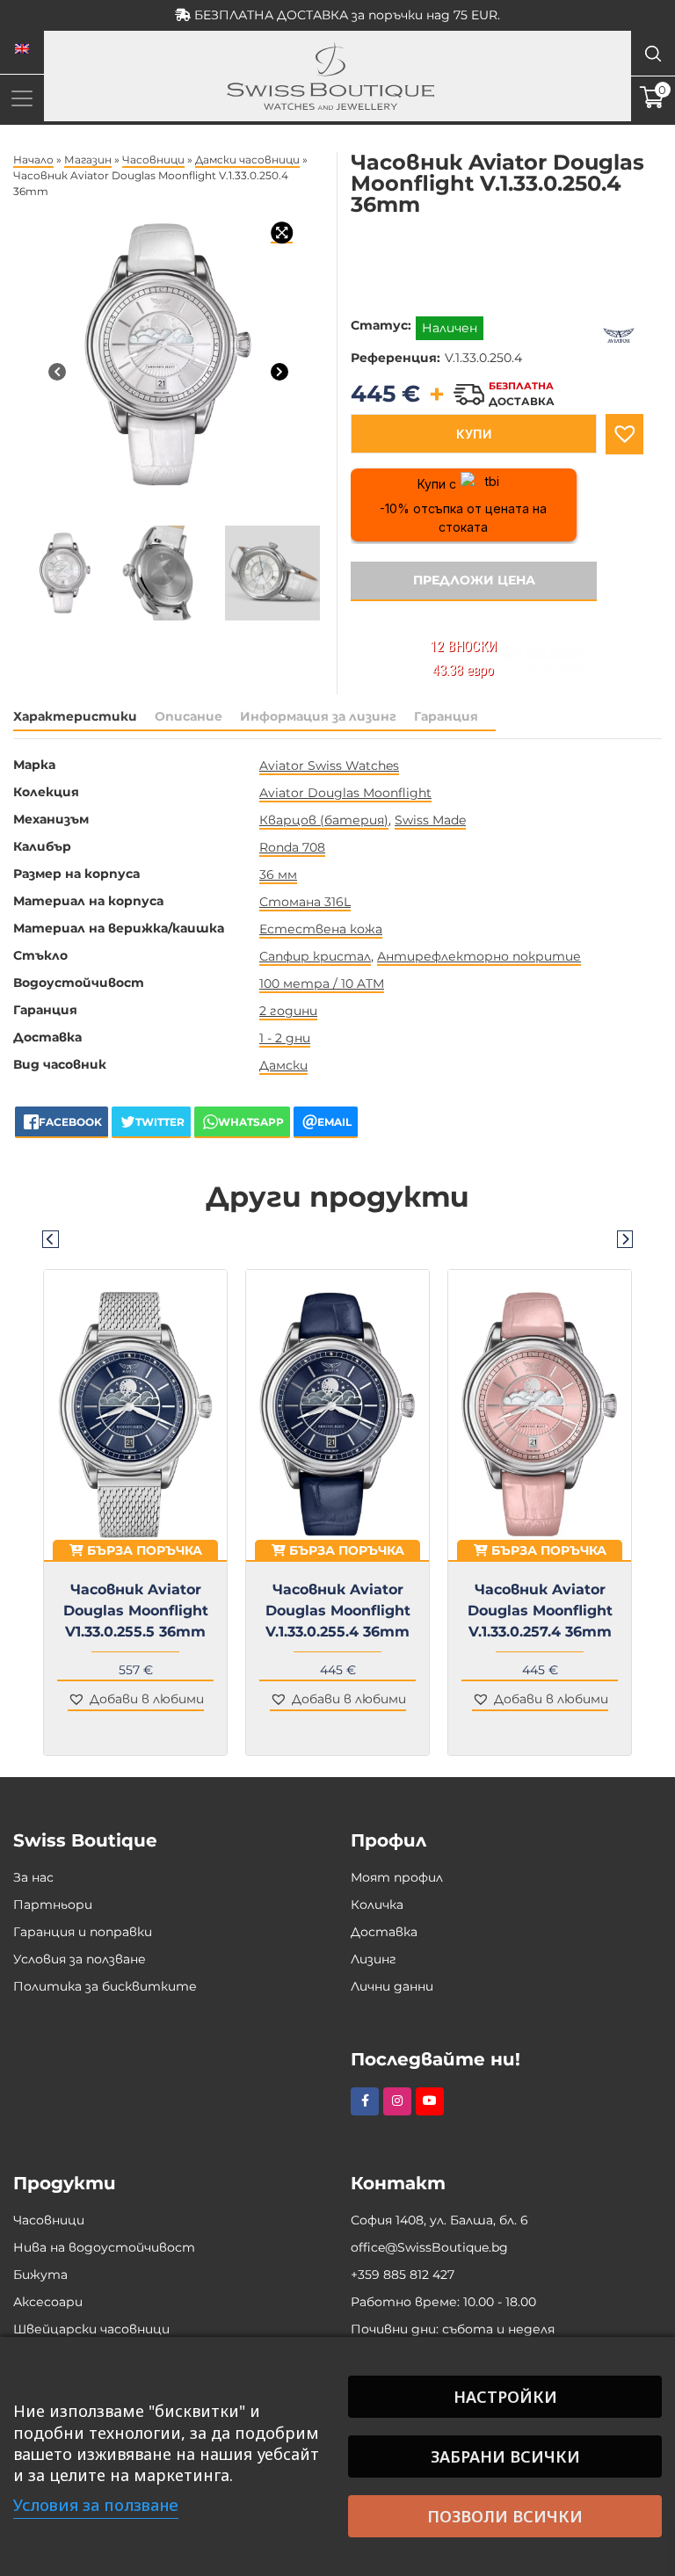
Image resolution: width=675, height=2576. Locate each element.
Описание (189, 716)
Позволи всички (505, 2516)
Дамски (283, 1065)
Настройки (505, 2397)
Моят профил (397, 1877)
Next (625, 1238)
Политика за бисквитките (105, 1986)
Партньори (53, 1905)
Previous (50, 1238)
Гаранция (446, 716)
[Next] (279, 372)
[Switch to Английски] (22, 49)
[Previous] (57, 372)
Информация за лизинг (318, 716)
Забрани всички (505, 2456)
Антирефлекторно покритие (479, 956)
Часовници (153, 160)
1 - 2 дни (285, 1038)
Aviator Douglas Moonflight (345, 793)
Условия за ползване (80, 1959)
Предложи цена (474, 580)
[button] (624, 434)
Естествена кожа (321, 929)
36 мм (278, 874)
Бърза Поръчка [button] (143, 1550)
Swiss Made (430, 820)
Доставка (384, 1932)
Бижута (40, 2275)
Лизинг (374, 1959)
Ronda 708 (292, 847)
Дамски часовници (247, 160)
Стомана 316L (305, 902)
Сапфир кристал (315, 956)
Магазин (88, 160)
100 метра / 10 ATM (322, 983)
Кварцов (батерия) (324, 820)
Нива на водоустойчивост (104, 2247)
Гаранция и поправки (83, 1932)
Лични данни (392, 1986)
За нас (33, 1877)
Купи (474, 434)
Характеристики (75, 716)
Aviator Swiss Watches (329, 766)
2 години (288, 1011)
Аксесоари (48, 2302)
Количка (377, 1905)
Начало (33, 160)
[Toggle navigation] (22, 98)
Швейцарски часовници (91, 2329)
